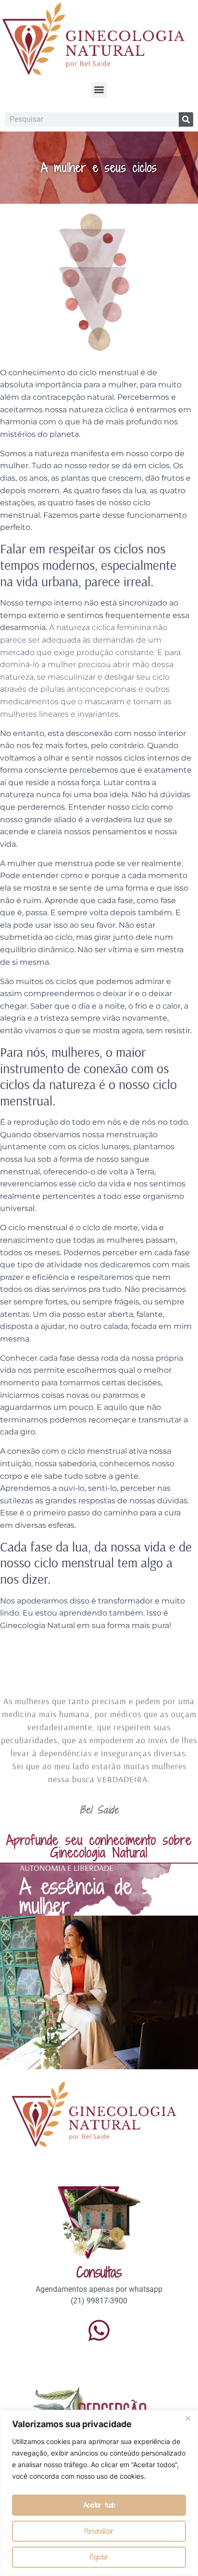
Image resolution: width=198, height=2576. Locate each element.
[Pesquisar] (186, 119)
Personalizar (99, 2531)
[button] (99, 90)
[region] (99, 2493)
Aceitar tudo (99, 2505)
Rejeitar (99, 2557)
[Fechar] (188, 2418)
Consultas (99, 2272)
